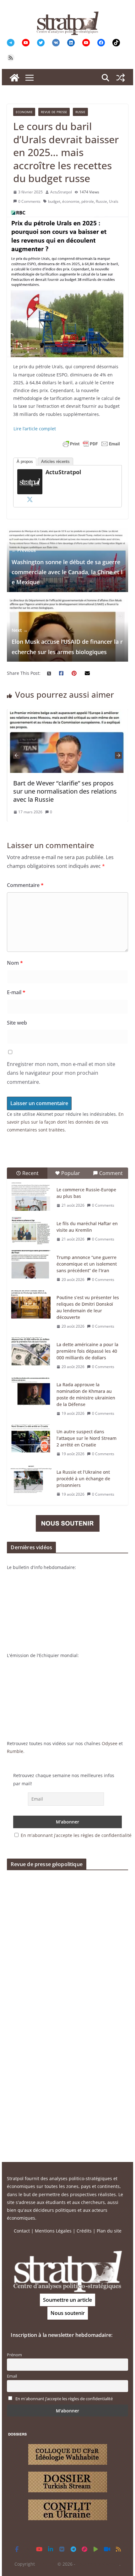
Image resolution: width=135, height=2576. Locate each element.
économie (71, 201)
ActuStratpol (61, 192)
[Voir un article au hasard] (121, 78)
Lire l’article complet (35, 429)
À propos (25, 462)
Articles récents (55, 462)
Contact (22, 2231)
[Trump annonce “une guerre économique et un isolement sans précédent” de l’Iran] (31, 1264)
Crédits (84, 2231)
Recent (30, 1173)
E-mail (16, 992)
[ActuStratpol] (30, 473)
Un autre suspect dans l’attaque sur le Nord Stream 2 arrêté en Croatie (86, 1438)
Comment (111, 1173)
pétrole (88, 201)
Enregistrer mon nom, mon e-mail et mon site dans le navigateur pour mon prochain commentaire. (61, 1073)
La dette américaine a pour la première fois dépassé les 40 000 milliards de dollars (87, 1351)
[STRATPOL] (14, 78)
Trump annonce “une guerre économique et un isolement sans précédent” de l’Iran (87, 1264)
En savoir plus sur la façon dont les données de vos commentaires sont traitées (65, 1122)
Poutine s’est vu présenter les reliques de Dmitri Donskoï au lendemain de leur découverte (88, 1307)
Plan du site (109, 2231)
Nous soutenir (68, 2313)
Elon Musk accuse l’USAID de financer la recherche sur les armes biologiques (67, 641)
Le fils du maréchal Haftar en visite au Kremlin (87, 1227)
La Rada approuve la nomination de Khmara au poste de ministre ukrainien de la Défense (86, 1394)
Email (12, 2376)
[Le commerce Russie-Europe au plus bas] (31, 1197)
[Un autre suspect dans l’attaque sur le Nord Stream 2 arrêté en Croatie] (31, 1439)
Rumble (15, 1751)
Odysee (110, 1743)
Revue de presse (54, 112)
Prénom (14, 2355)
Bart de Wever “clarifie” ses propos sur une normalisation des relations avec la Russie (65, 791)
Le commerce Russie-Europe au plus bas (86, 1193)
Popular (71, 1173)
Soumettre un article (67, 2300)
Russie (80, 112)
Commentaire (25, 885)
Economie (24, 112)
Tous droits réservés (98, 2564)
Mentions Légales (53, 2231)
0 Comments (29, 201)
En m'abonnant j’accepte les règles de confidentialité (76, 1835)
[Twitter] (30, 499)
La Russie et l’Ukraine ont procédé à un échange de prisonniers (83, 1479)
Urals (114, 201)
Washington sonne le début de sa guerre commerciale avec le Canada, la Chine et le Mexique (67, 567)
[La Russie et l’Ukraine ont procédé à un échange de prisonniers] (31, 1479)
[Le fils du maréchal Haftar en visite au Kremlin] (31, 1230)
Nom (15, 963)
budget (54, 201)
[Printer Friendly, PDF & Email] (91, 444)
